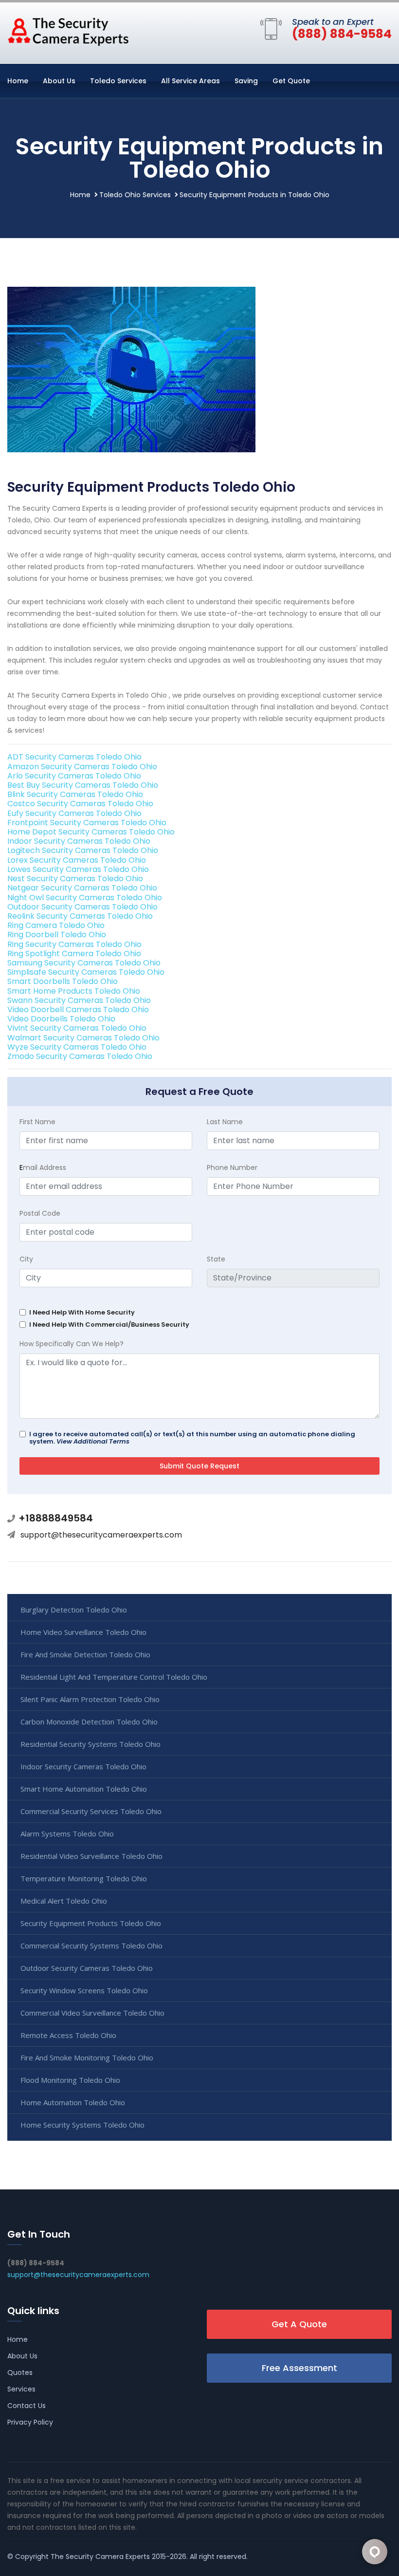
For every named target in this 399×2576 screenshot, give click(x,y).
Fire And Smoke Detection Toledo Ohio (85, 1654)
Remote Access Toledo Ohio (68, 2035)
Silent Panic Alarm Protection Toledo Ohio (90, 1699)
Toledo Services (118, 81)
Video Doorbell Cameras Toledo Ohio (78, 1010)
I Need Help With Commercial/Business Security (109, 1325)
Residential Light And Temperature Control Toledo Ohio (114, 1677)
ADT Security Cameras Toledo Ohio (74, 757)
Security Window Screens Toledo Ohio (84, 1990)
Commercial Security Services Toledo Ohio (91, 1811)
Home (18, 81)
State (216, 1259)
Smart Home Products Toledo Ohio (74, 991)
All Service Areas (190, 81)
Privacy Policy (30, 2422)
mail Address (43, 1168)
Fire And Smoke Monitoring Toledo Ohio (87, 2057)
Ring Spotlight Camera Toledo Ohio (74, 954)
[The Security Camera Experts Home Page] (68, 31)
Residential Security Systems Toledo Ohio (91, 1744)
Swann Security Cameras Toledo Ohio (79, 1000)
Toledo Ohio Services (135, 195)
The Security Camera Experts (100, 2557)
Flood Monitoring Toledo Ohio (70, 2080)
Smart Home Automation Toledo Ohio (84, 1789)
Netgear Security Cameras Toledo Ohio (82, 888)
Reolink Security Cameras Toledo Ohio (80, 916)
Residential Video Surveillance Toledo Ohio (91, 1856)
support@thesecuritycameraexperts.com (101, 1535)
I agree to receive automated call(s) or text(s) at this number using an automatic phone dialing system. (192, 1438)
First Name (37, 1122)
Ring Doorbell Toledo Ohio (57, 935)
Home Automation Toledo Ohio (73, 2102)
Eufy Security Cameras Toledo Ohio (74, 813)
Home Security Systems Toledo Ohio (82, 2125)
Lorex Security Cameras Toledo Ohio (77, 860)
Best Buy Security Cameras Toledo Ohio (83, 785)
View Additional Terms (93, 1441)
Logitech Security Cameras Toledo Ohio (83, 850)
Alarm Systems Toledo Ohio (67, 1834)
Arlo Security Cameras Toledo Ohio (74, 776)
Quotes (20, 2372)
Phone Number (232, 1168)
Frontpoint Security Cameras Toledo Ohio (87, 823)
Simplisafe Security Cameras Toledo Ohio (86, 972)
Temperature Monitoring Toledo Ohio (84, 1878)
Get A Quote (299, 2324)
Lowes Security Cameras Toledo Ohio (78, 869)
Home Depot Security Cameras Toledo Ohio (91, 832)
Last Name (225, 1122)
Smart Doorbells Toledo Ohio (63, 981)
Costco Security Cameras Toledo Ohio (80, 804)
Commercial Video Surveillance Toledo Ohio (92, 2013)
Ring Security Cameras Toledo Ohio (74, 944)
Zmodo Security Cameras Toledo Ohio (80, 1056)
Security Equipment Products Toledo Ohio (91, 1923)
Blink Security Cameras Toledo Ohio (75, 794)
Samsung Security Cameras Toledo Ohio (84, 963)
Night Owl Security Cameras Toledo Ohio (85, 898)
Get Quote (291, 81)
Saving (246, 81)
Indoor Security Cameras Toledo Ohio (79, 841)
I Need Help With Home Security (82, 1312)
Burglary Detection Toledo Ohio (74, 1610)
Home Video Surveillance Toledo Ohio (83, 1632)
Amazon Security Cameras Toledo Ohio (82, 767)
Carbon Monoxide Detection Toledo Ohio (89, 1722)
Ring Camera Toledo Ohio (56, 925)
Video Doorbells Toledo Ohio (61, 1019)
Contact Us (27, 2406)
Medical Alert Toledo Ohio (64, 1901)
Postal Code (40, 1213)
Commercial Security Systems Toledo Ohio (91, 1946)
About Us (59, 81)
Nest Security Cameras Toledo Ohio (75, 879)
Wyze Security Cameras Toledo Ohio (77, 1047)
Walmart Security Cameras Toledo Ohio (83, 1038)
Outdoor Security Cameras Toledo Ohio (82, 907)
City (26, 1259)
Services (21, 2389)
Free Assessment (299, 2368)
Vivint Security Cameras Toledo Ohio (77, 1028)
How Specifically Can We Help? (72, 1344)
